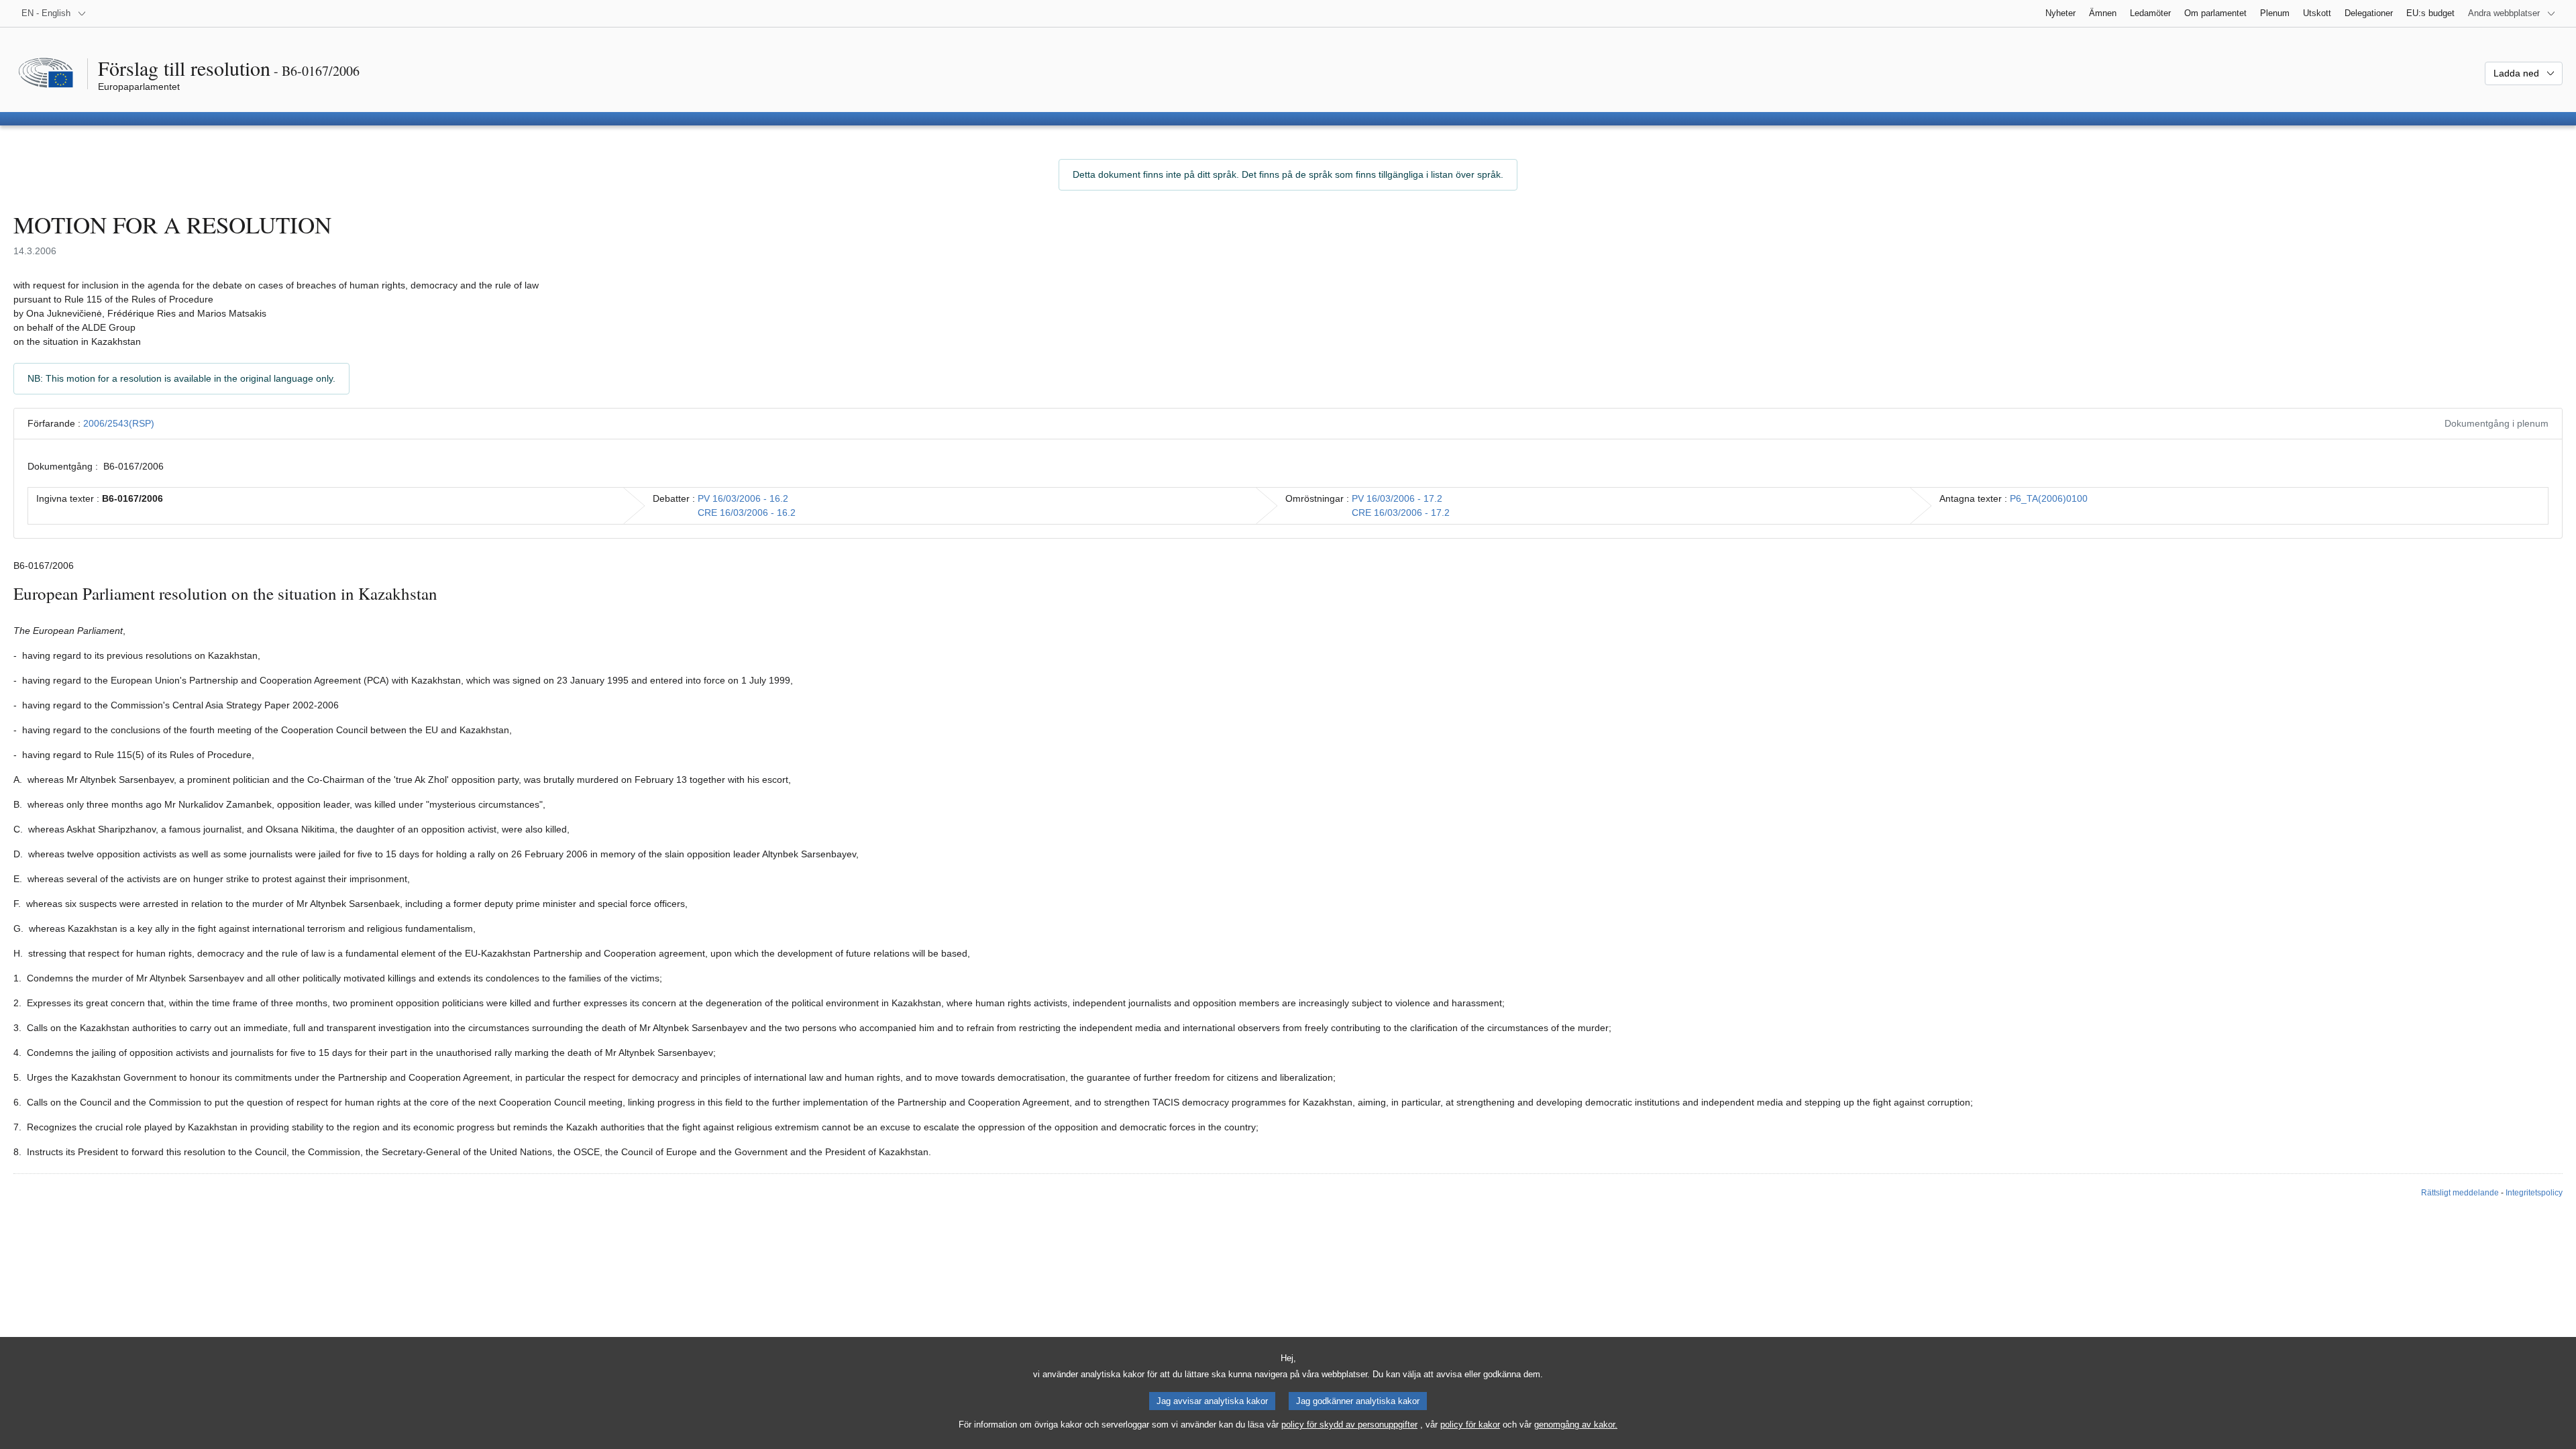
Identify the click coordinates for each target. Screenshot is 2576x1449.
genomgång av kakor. (1576, 1425)
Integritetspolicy (2534, 1193)
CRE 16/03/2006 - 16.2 (747, 513)
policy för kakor (1470, 1425)
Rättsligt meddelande (2460, 1193)
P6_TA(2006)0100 (2049, 498)
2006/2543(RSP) (119, 423)
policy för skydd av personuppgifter (1349, 1425)
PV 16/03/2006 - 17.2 (1397, 498)
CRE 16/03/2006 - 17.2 (1401, 513)
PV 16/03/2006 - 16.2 (743, 498)
